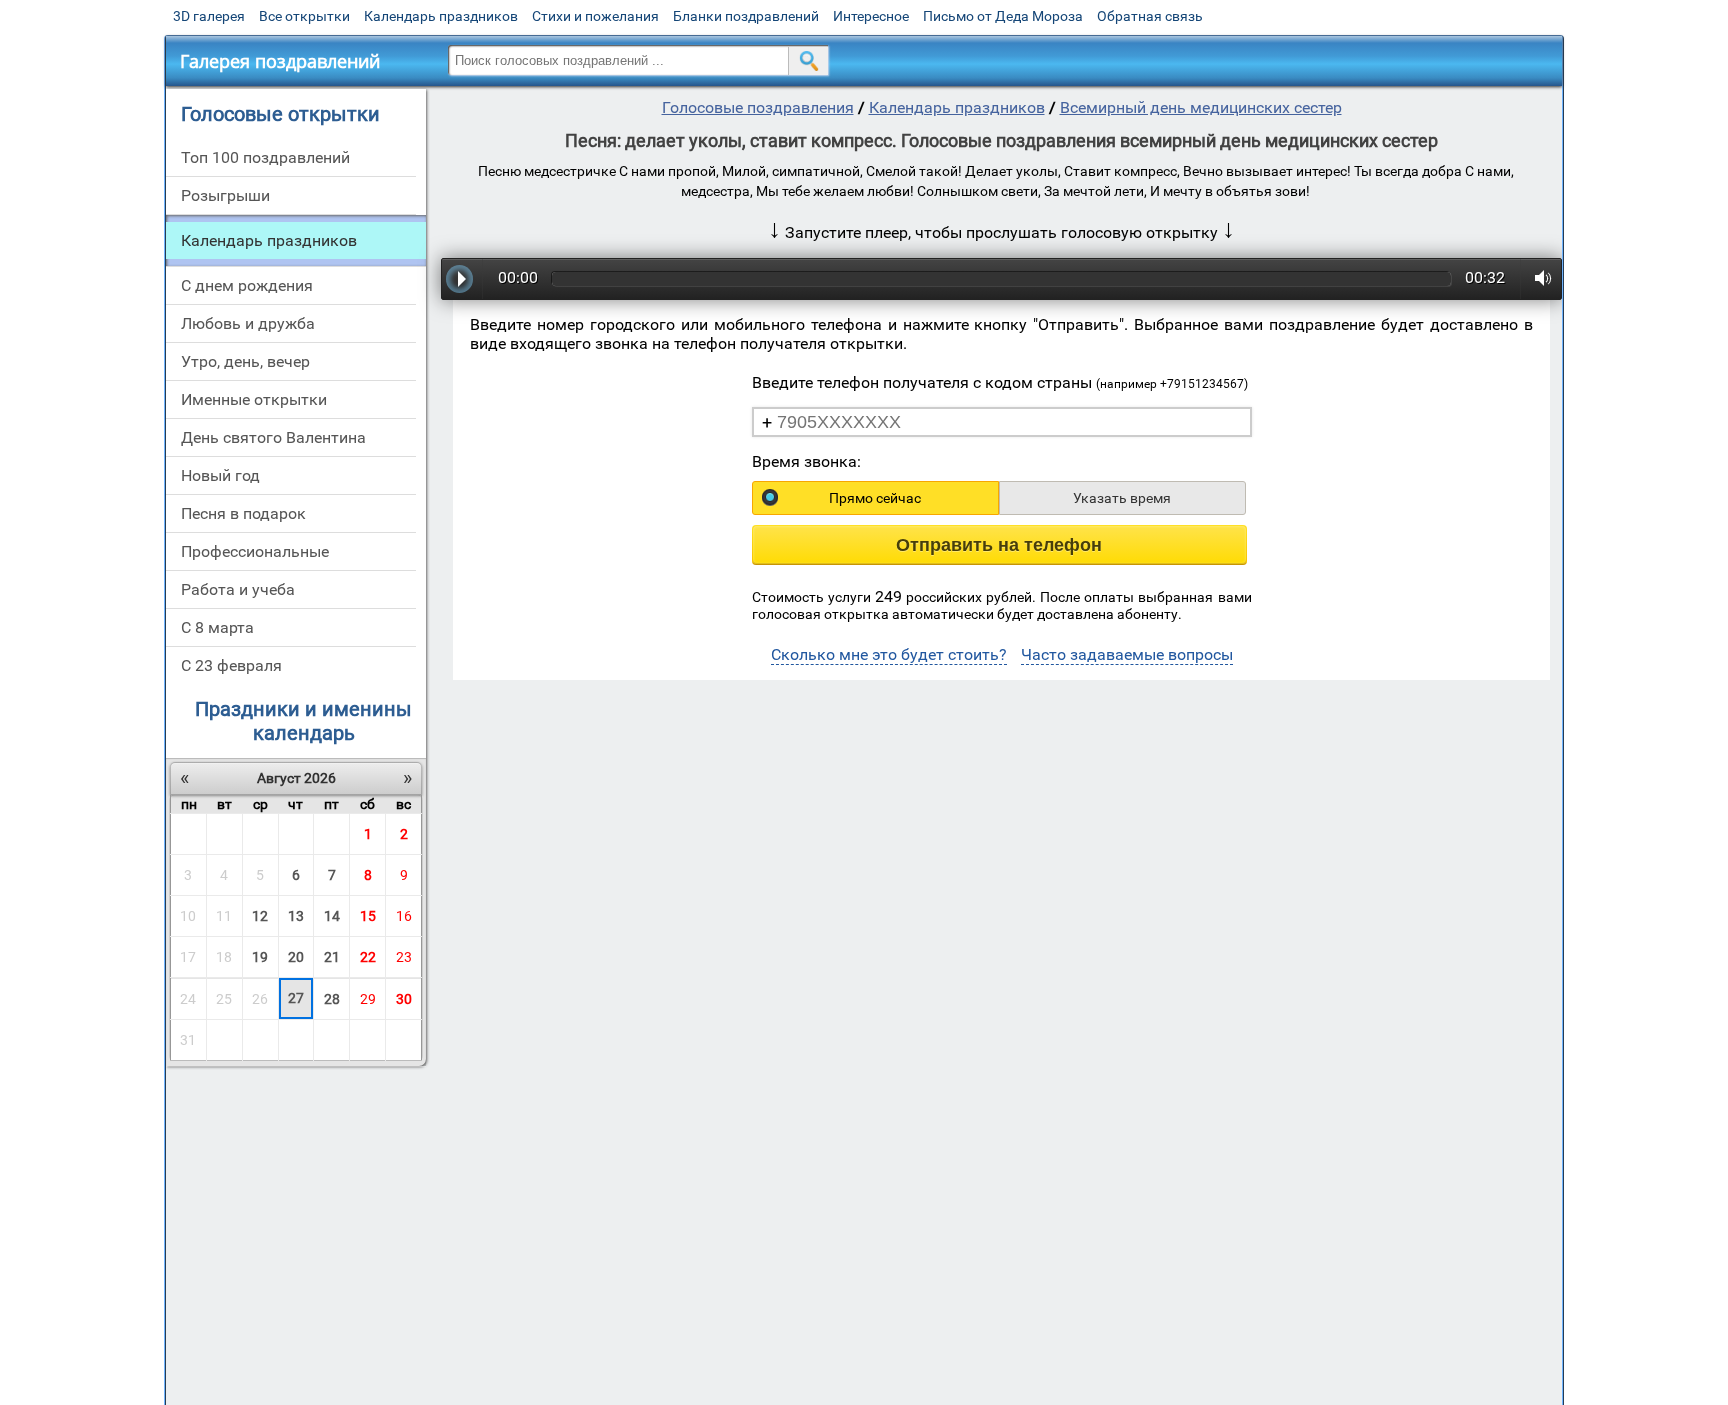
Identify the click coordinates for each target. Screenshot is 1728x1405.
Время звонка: (806, 461)
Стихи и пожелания (595, 16)
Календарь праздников (441, 16)
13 (296, 916)
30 (404, 999)
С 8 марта (217, 627)
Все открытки (304, 16)
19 (260, 957)
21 (332, 957)
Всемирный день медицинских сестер (1201, 107)
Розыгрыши (225, 195)
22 (368, 957)
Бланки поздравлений (746, 16)
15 (368, 916)
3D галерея (209, 16)
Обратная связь (1150, 16)
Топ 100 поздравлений (265, 157)
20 (296, 957)
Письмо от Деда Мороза (1003, 16)
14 (332, 916)
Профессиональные (255, 551)
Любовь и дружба (248, 323)
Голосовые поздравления (758, 107)
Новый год (220, 475)
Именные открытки (254, 399)
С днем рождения (247, 285)
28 (332, 999)
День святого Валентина (273, 437)
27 (296, 998)
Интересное (871, 16)
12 (260, 916)
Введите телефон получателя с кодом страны (1000, 382)
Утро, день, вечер (245, 361)
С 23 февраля (231, 665)
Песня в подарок (243, 513)
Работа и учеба (238, 589)
